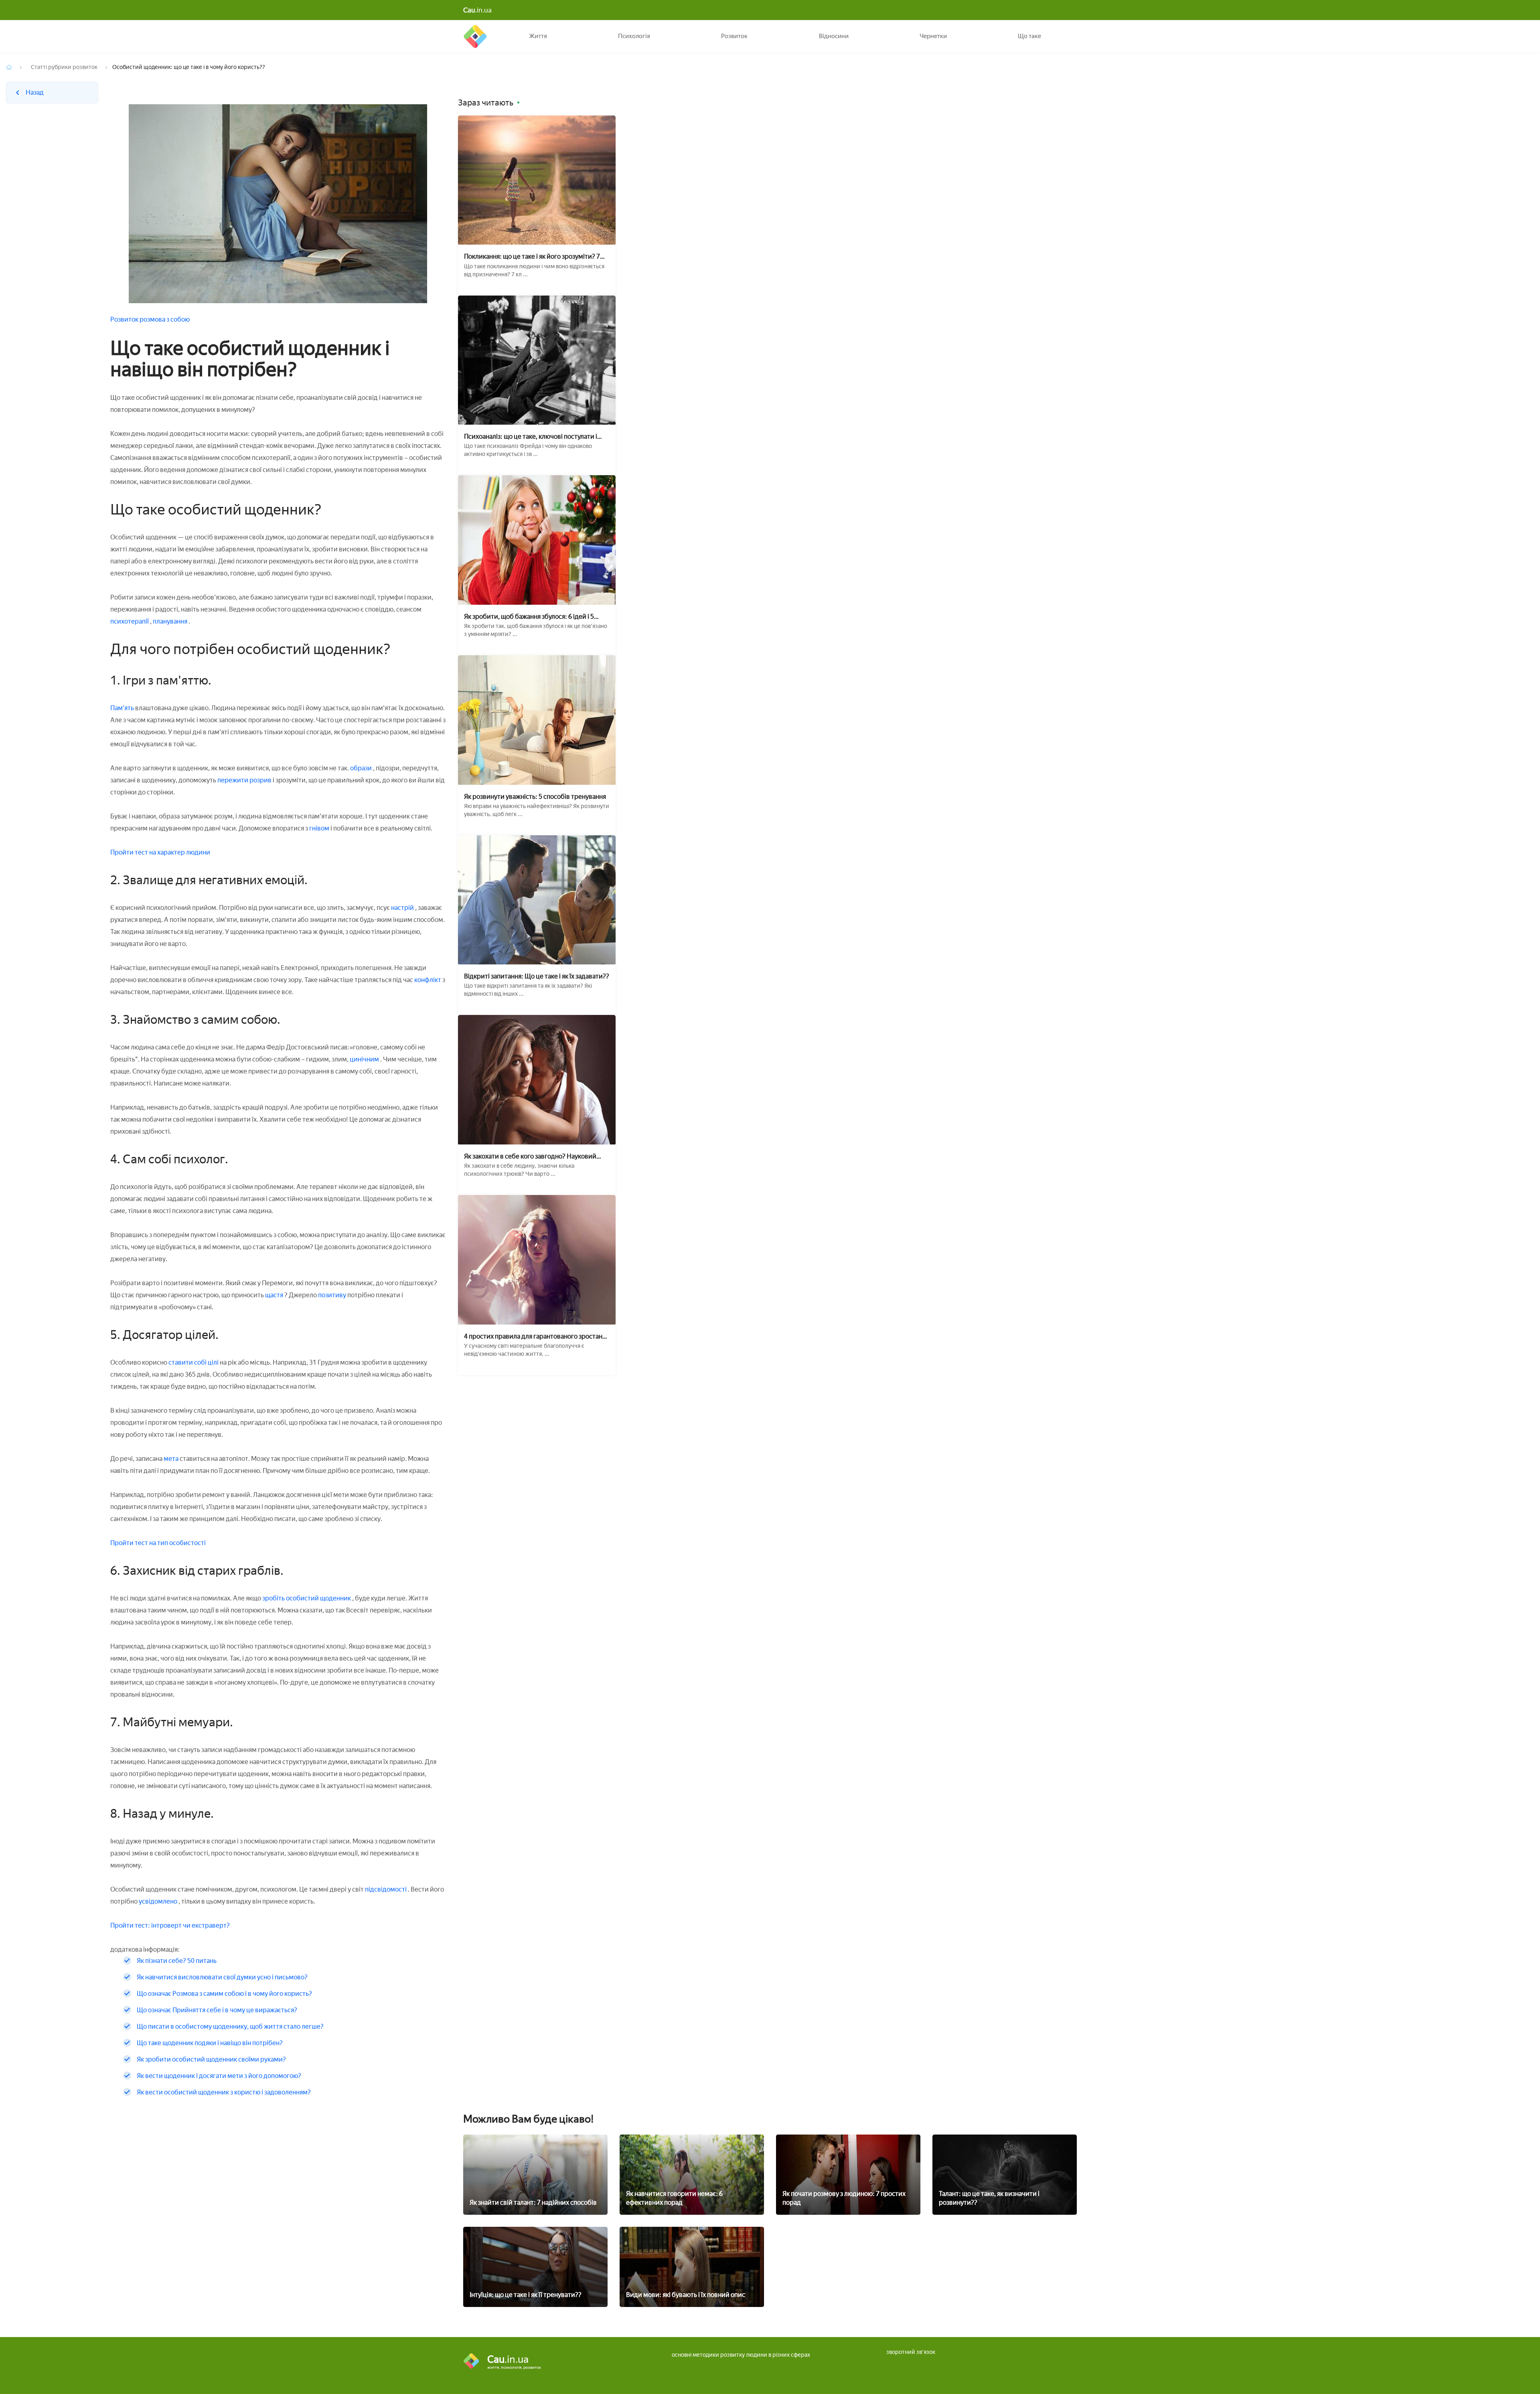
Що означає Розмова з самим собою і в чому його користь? (224, 1994)
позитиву (333, 1295)
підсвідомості (386, 1889)
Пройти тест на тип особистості (158, 1543)
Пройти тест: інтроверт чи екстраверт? (170, 1925)
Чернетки (933, 36)
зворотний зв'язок (911, 2352)
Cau (475, 36)
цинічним (364, 1059)
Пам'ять (122, 708)
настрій (402, 908)
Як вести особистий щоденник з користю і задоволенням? (224, 2092)
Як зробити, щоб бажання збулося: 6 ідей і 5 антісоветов (529, 617)
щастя (274, 1295)
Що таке (1029, 36)
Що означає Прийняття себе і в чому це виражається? (217, 2010)
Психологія (634, 36)
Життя (538, 36)
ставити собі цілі (194, 1362)
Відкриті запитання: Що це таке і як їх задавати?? (537, 976)
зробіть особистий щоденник (307, 1598)
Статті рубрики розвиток (64, 67)
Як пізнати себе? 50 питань (177, 1961)
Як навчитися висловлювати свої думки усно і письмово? (222, 1977)
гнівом (319, 828)
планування (171, 621)
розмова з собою (165, 319)
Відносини (834, 36)
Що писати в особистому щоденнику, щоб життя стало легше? (230, 2026)
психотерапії (130, 621)
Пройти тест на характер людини (160, 852)
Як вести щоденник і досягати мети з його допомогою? (219, 2076)
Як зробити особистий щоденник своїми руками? (211, 2059)
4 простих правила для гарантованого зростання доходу (537, 1336)
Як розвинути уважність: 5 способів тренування (535, 797)
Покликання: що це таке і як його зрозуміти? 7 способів (532, 256)
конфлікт (428, 980)
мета (171, 1459)
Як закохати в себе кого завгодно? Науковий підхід (530, 1156)
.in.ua (477, 10)
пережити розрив (245, 780)
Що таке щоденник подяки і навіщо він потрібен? (210, 2043)
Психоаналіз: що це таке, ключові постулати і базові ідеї (531, 436)
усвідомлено (159, 1901)
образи (361, 768)
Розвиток (734, 36)
